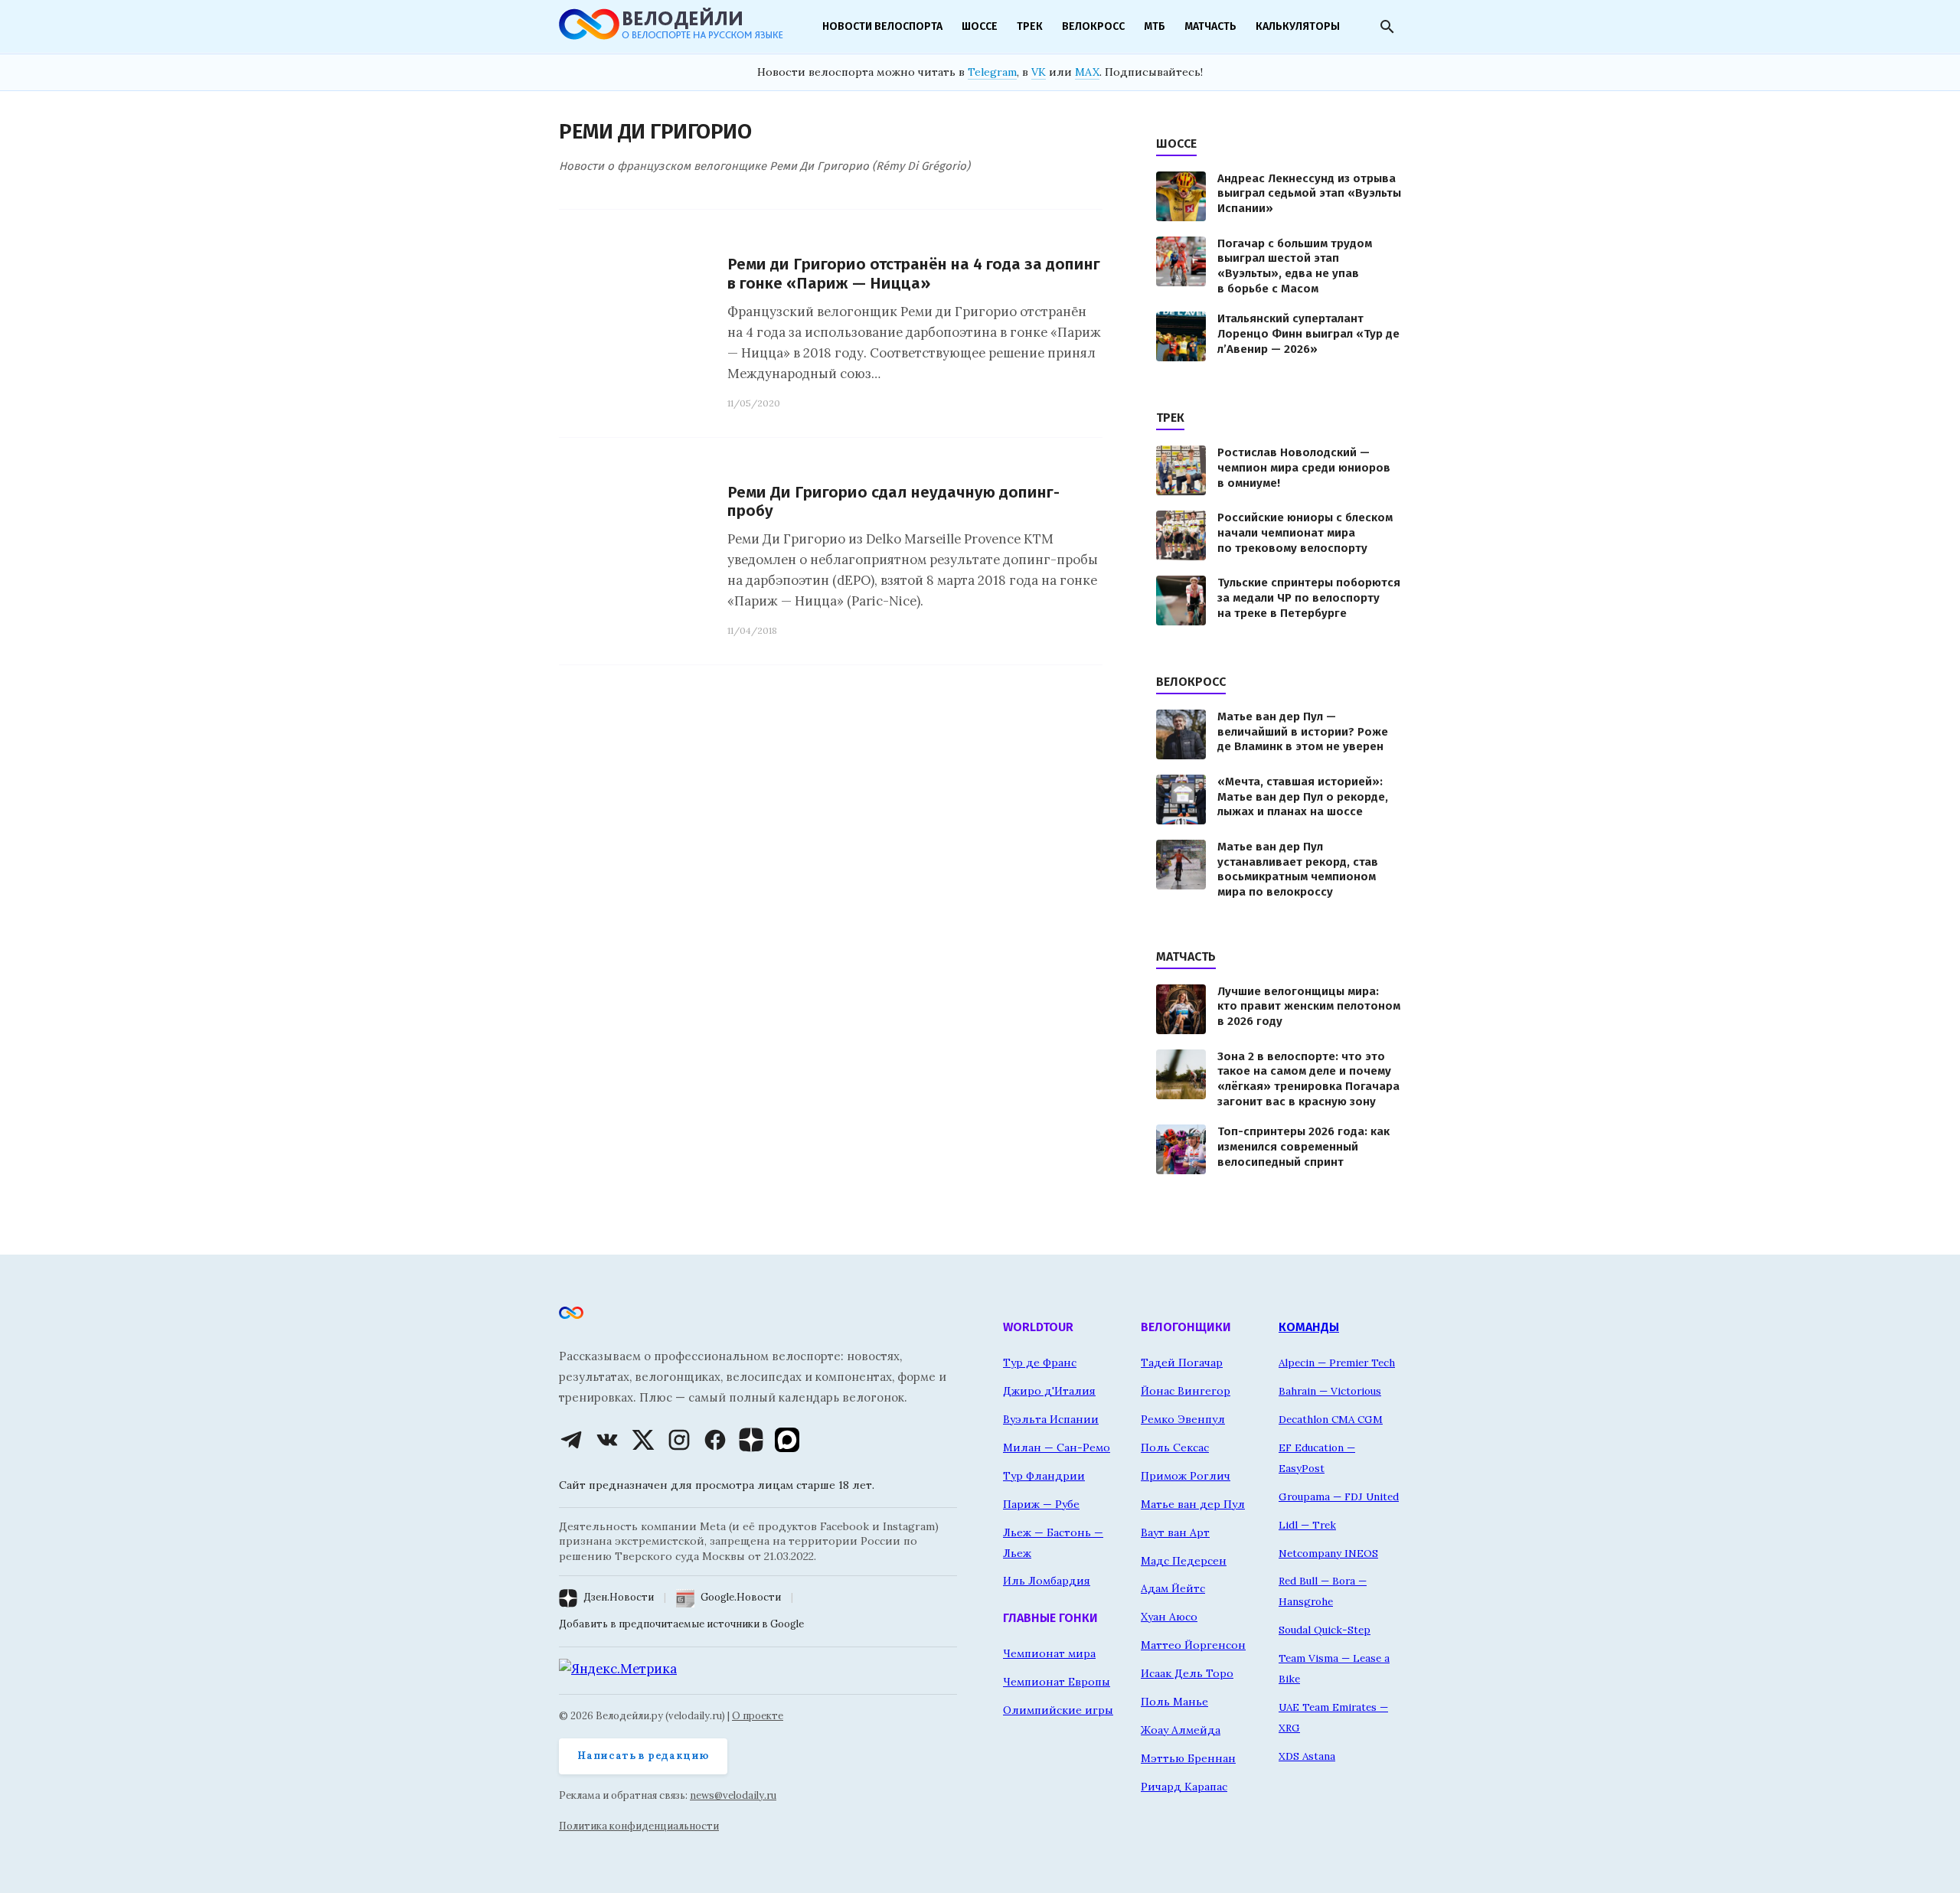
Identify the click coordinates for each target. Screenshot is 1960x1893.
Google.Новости (741, 1597)
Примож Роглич (1186, 1476)
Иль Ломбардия (1047, 1581)
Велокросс (1093, 26)
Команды (1309, 1327)
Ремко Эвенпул (1183, 1419)
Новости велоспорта (882, 26)
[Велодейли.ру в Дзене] (751, 1440)
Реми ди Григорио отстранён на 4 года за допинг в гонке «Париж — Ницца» (914, 274)
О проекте (758, 1716)
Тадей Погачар (1182, 1363)
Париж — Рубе (1041, 1504)
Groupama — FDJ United (1339, 1496)
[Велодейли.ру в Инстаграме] (679, 1440)
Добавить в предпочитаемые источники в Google (681, 1624)
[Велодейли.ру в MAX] (787, 1440)
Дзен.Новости (619, 1597)
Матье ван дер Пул (1193, 1504)
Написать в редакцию (643, 1756)
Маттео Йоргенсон (1193, 1645)
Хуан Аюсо (1169, 1617)
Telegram (992, 72)
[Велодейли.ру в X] (643, 1440)
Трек (1030, 26)
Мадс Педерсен (1184, 1561)
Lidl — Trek (1307, 1525)
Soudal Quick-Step (1325, 1630)
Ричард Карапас (1184, 1787)
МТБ (1155, 26)
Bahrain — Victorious (1330, 1391)
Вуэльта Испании (1051, 1419)
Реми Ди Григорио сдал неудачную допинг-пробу (893, 502)
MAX (1087, 72)
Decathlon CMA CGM (1331, 1419)
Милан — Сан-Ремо (1057, 1447)
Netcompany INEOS (1328, 1553)
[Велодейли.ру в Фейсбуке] (715, 1440)
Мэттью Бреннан (1188, 1758)
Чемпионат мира (1049, 1653)
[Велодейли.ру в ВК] (607, 1440)
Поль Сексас (1175, 1447)
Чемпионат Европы (1057, 1682)
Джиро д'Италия (1049, 1391)
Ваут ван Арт (1175, 1532)
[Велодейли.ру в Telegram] (571, 1440)
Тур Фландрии (1044, 1476)
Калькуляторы (1298, 26)
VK (1039, 72)
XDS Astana (1307, 1756)
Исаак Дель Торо (1187, 1673)
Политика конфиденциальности (639, 1826)
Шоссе (980, 26)
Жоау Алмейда (1181, 1730)
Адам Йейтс (1173, 1588)
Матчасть (1210, 26)
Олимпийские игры (1058, 1710)
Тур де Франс (1040, 1363)
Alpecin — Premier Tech (1337, 1363)
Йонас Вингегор (1186, 1391)
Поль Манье (1174, 1702)
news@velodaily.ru (733, 1795)
